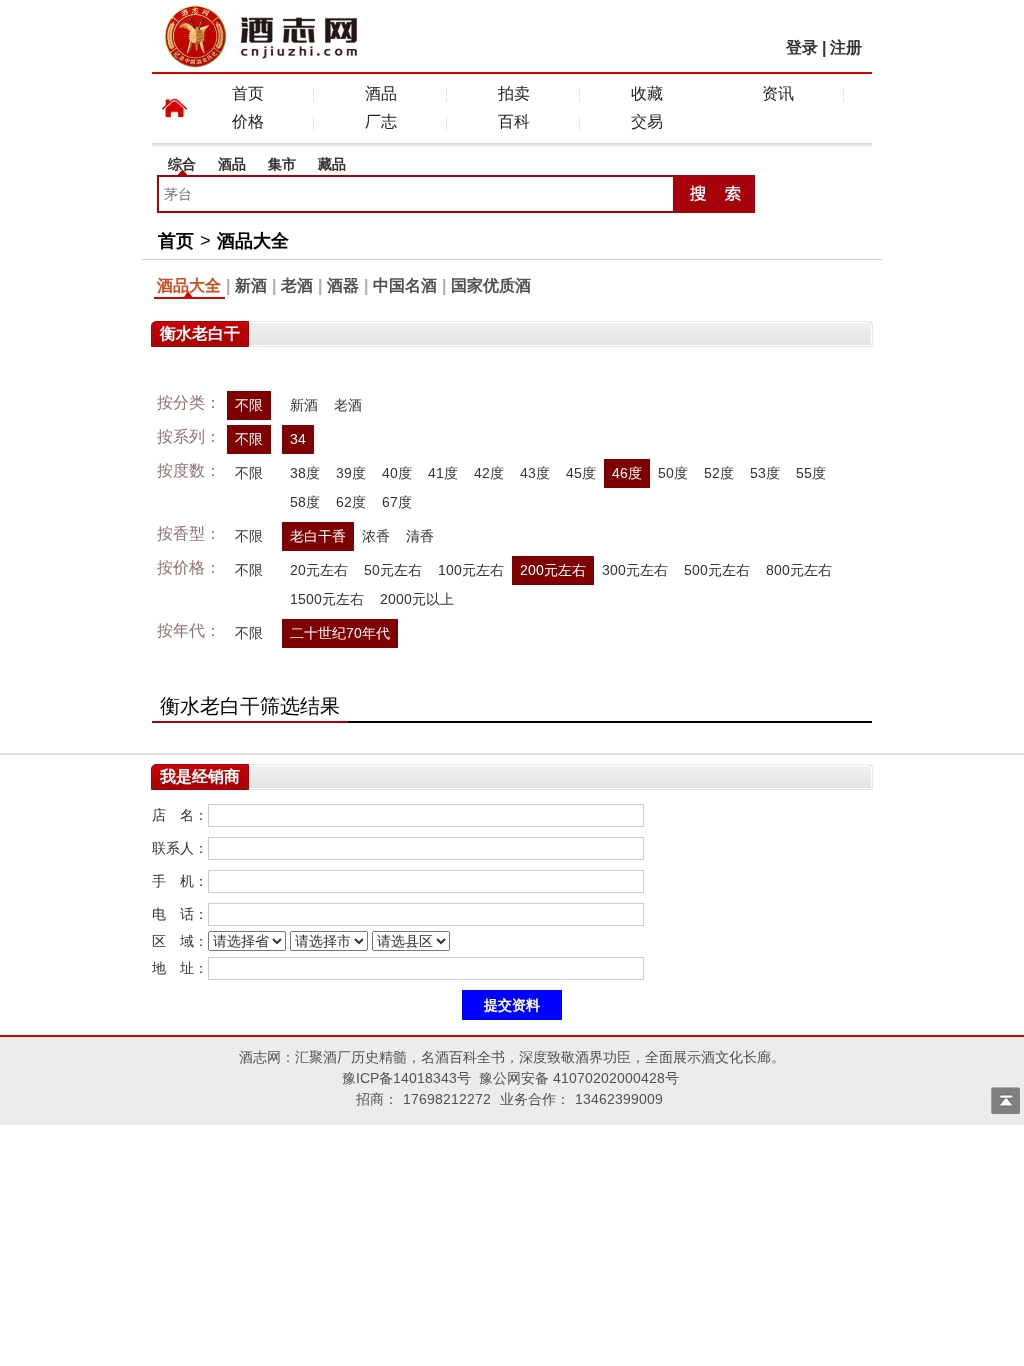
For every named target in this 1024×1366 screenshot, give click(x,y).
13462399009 (619, 1099)
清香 (420, 536)
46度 (627, 473)
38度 (305, 473)
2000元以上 (417, 599)
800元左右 (799, 570)
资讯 (778, 93)
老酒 (297, 285)
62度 (351, 502)
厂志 (381, 121)
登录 (802, 47)
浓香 (376, 536)
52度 (719, 473)
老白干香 (318, 536)
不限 (249, 405)
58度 (305, 502)
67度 (397, 502)
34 (298, 439)
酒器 (343, 285)
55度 (811, 473)
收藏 (647, 93)
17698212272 (447, 1099)
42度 (489, 473)
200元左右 (553, 570)
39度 (351, 473)
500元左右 (717, 570)
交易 (647, 121)
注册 (846, 47)
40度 (397, 473)
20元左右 (319, 570)
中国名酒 (405, 285)
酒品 (381, 93)
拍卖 (514, 93)
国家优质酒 (491, 285)
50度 (673, 473)
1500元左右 (327, 599)
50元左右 (393, 570)
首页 (248, 93)
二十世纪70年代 (340, 633)
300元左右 (635, 570)
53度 (765, 473)
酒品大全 (253, 241)
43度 (535, 473)
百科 (514, 121)
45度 (581, 473)
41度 (443, 473)
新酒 (251, 285)
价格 (248, 121)
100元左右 (471, 570)
